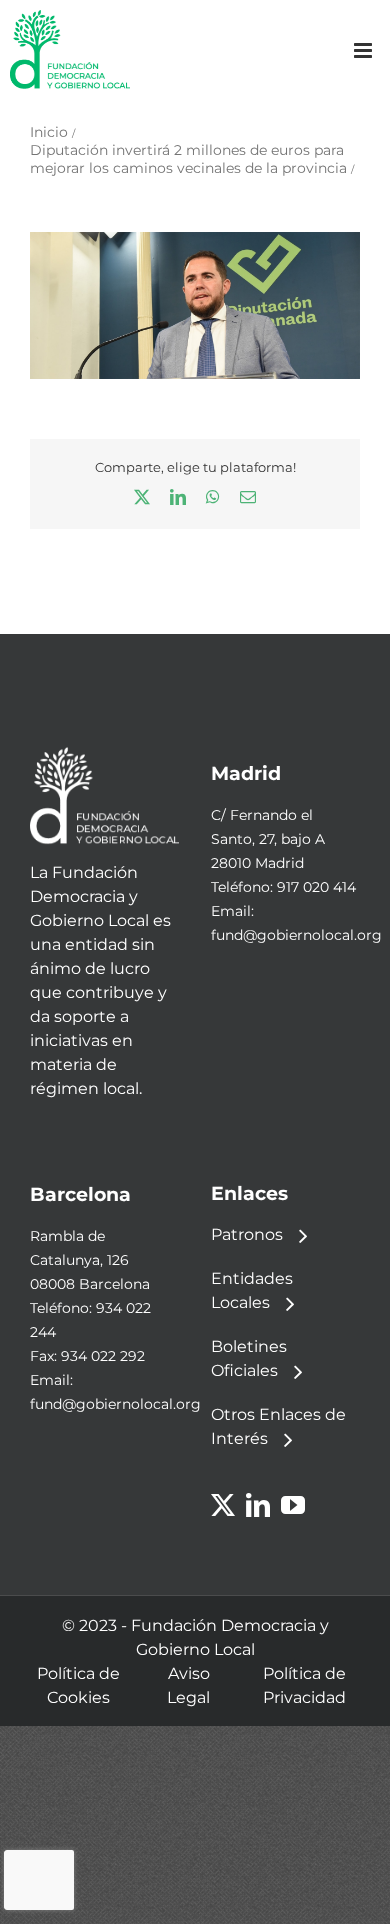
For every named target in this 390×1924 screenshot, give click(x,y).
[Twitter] (223, 1505)
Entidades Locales (252, 1290)
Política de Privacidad (304, 1685)
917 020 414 (316, 887)
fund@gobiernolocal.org (296, 935)
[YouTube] (293, 1505)
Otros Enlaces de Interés (278, 1426)
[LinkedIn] (258, 1505)
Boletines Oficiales (249, 1358)
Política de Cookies (78, 1685)
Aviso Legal (188, 1685)
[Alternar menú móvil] (364, 50)
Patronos (247, 1234)
